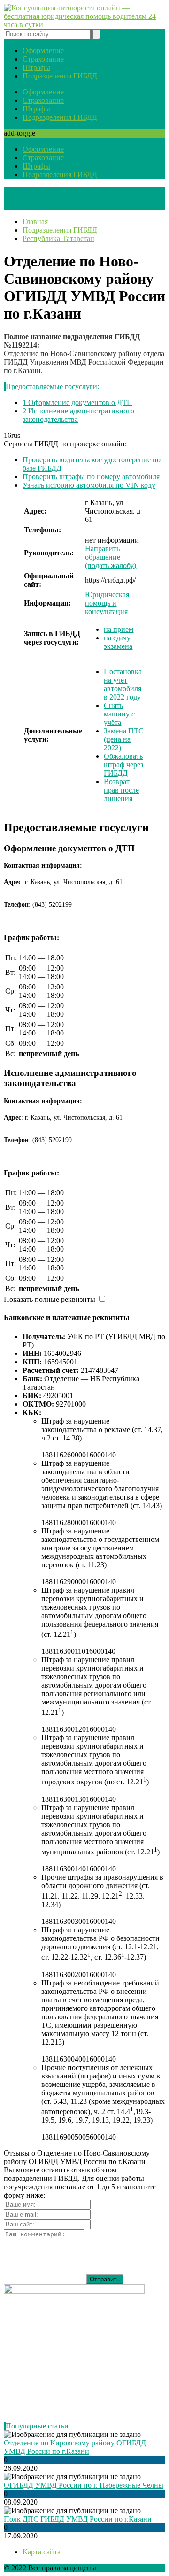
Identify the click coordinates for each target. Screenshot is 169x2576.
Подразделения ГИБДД (60, 76)
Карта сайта (42, 2552)
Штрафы (36, 67)
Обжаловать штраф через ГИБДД (123, 765)
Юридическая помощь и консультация (107, 603)
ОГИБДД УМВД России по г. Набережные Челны (84, 2485)
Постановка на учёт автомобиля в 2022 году (123, 684)
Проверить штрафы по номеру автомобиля (91, 477)
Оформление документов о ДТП (77, 402)
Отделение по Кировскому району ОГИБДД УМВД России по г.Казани (75, 2447)
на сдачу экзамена (118, 642)
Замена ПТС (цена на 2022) (124, 739)
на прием (119, 629)
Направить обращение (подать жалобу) (111, 557)
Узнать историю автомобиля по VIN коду (89, 485)
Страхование (43, 59)
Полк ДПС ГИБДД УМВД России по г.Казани (78, 2519)
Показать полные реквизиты (50, 1299)
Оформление (43, 51)
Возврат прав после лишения (121, 790)
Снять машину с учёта (119, 714)
